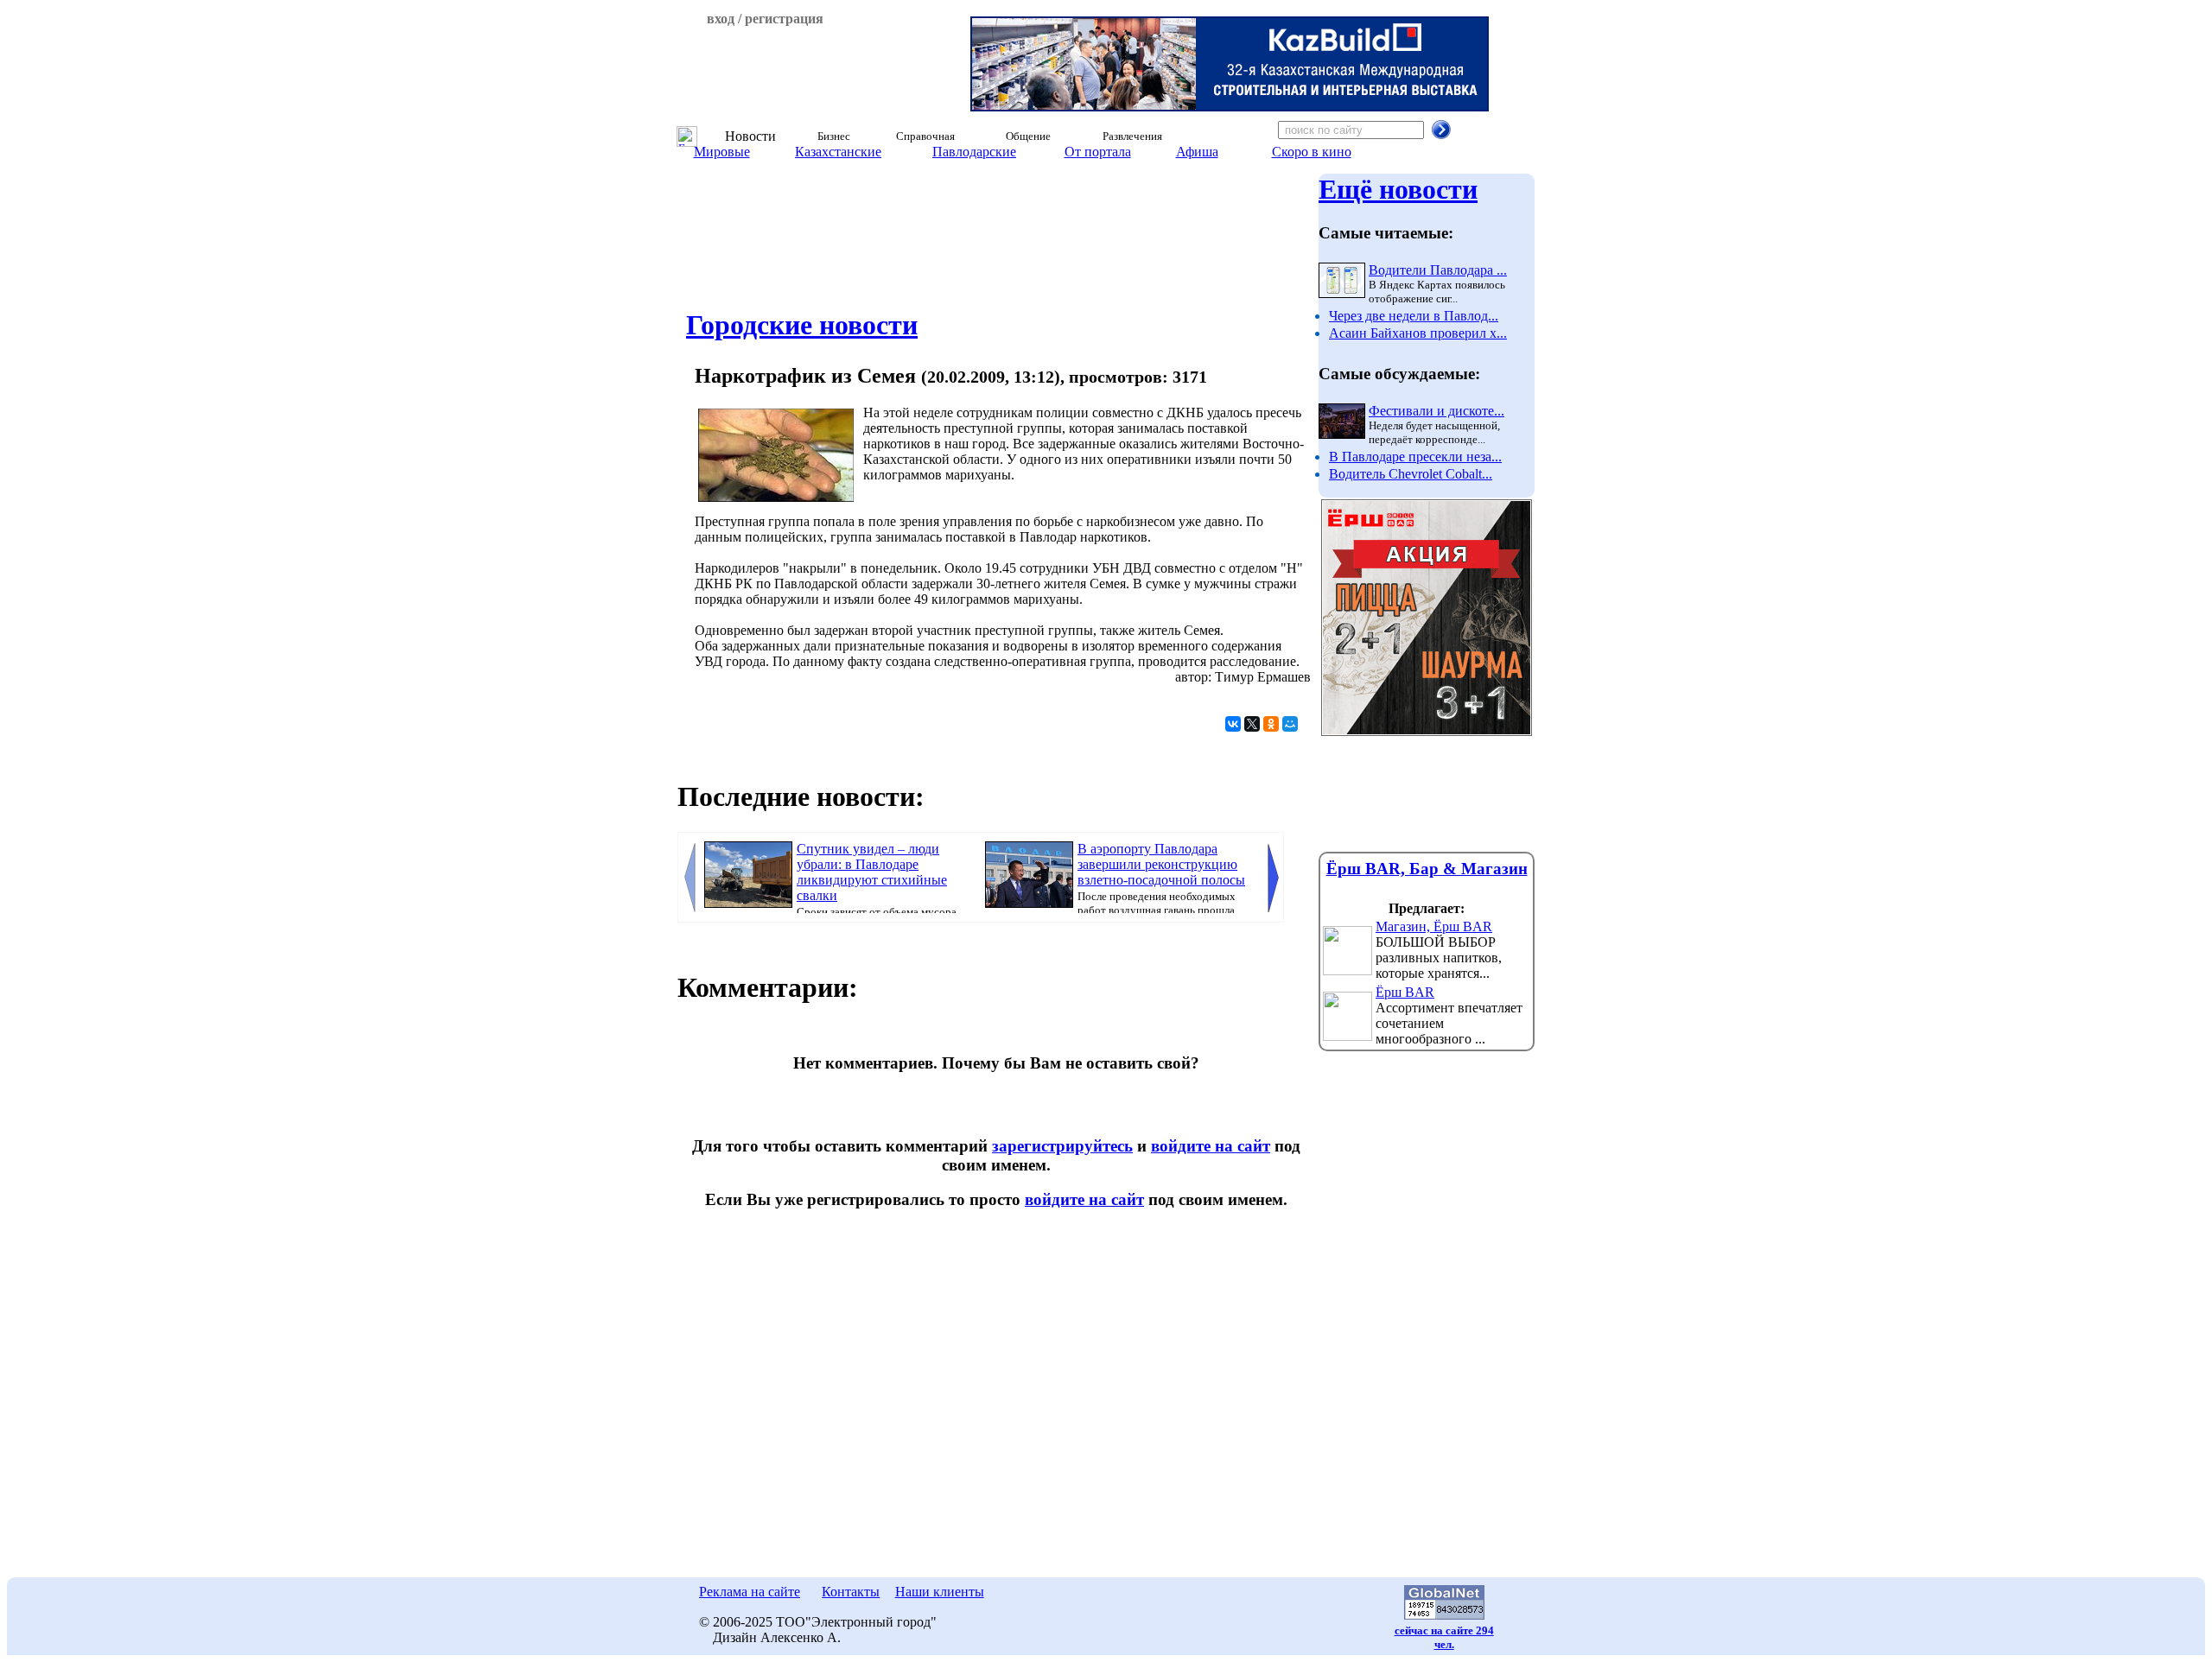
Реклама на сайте (750, 1592)
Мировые (722, 152)
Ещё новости (1398, 189)
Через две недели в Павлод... (1414, 316)
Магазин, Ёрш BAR (1434, 926)
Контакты (851, 1592)
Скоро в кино (1312, 152)
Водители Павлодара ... (1438, 270)
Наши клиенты (940, 1592)
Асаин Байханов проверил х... (1418, 333)
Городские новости (802, 325)
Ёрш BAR (1405, 992)
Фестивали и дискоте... (1437, 411)
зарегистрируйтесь (1062, 1146)
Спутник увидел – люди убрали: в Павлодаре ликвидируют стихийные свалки (872, 872)
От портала (1098, 152)
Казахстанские (838, 152)
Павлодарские (974, 152)
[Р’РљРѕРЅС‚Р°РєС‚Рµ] (1233, 724)
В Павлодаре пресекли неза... (1415, 457)
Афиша (1197, 152)
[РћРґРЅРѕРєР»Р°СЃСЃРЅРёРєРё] (1271, 724)
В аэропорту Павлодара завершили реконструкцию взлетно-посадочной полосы (1161, 864)
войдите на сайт (1211, 1146)
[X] (1252, 724)
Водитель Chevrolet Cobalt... (1411, 474)
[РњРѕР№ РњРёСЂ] (1290, 724)
